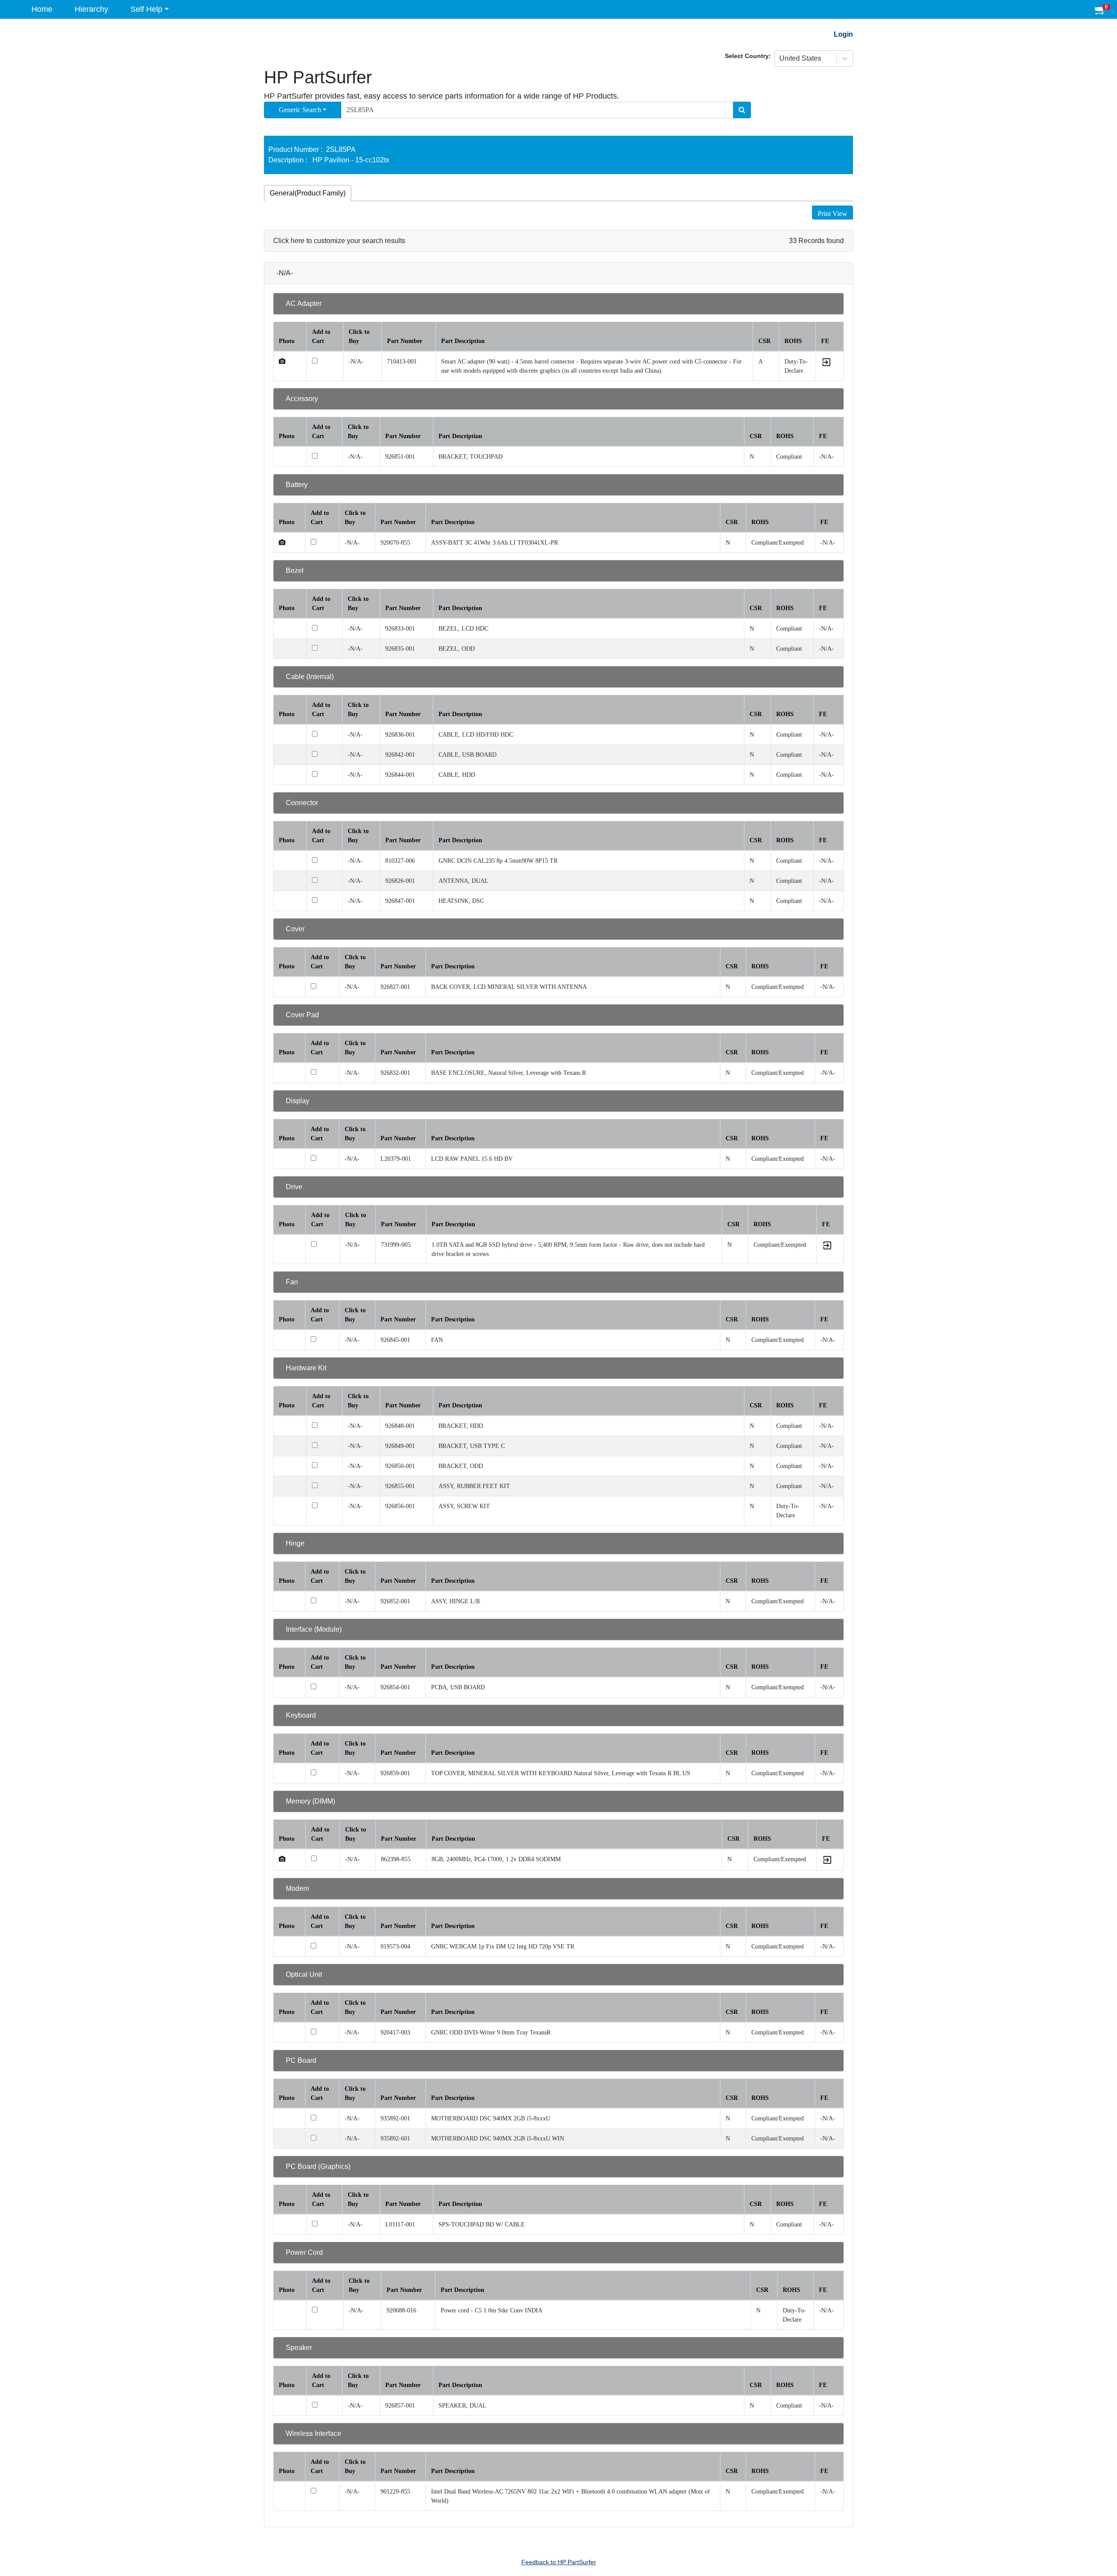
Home (42, 9)
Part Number (405, 341)
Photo (287, 341)
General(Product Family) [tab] (308, 193)
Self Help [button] (146, 9)
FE (825, 341)
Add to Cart (321, 336)
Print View (833, 214)
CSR (764, 341)
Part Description (463, 341)
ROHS (793, 341)
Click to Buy (359, 336)
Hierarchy (91, 9)
